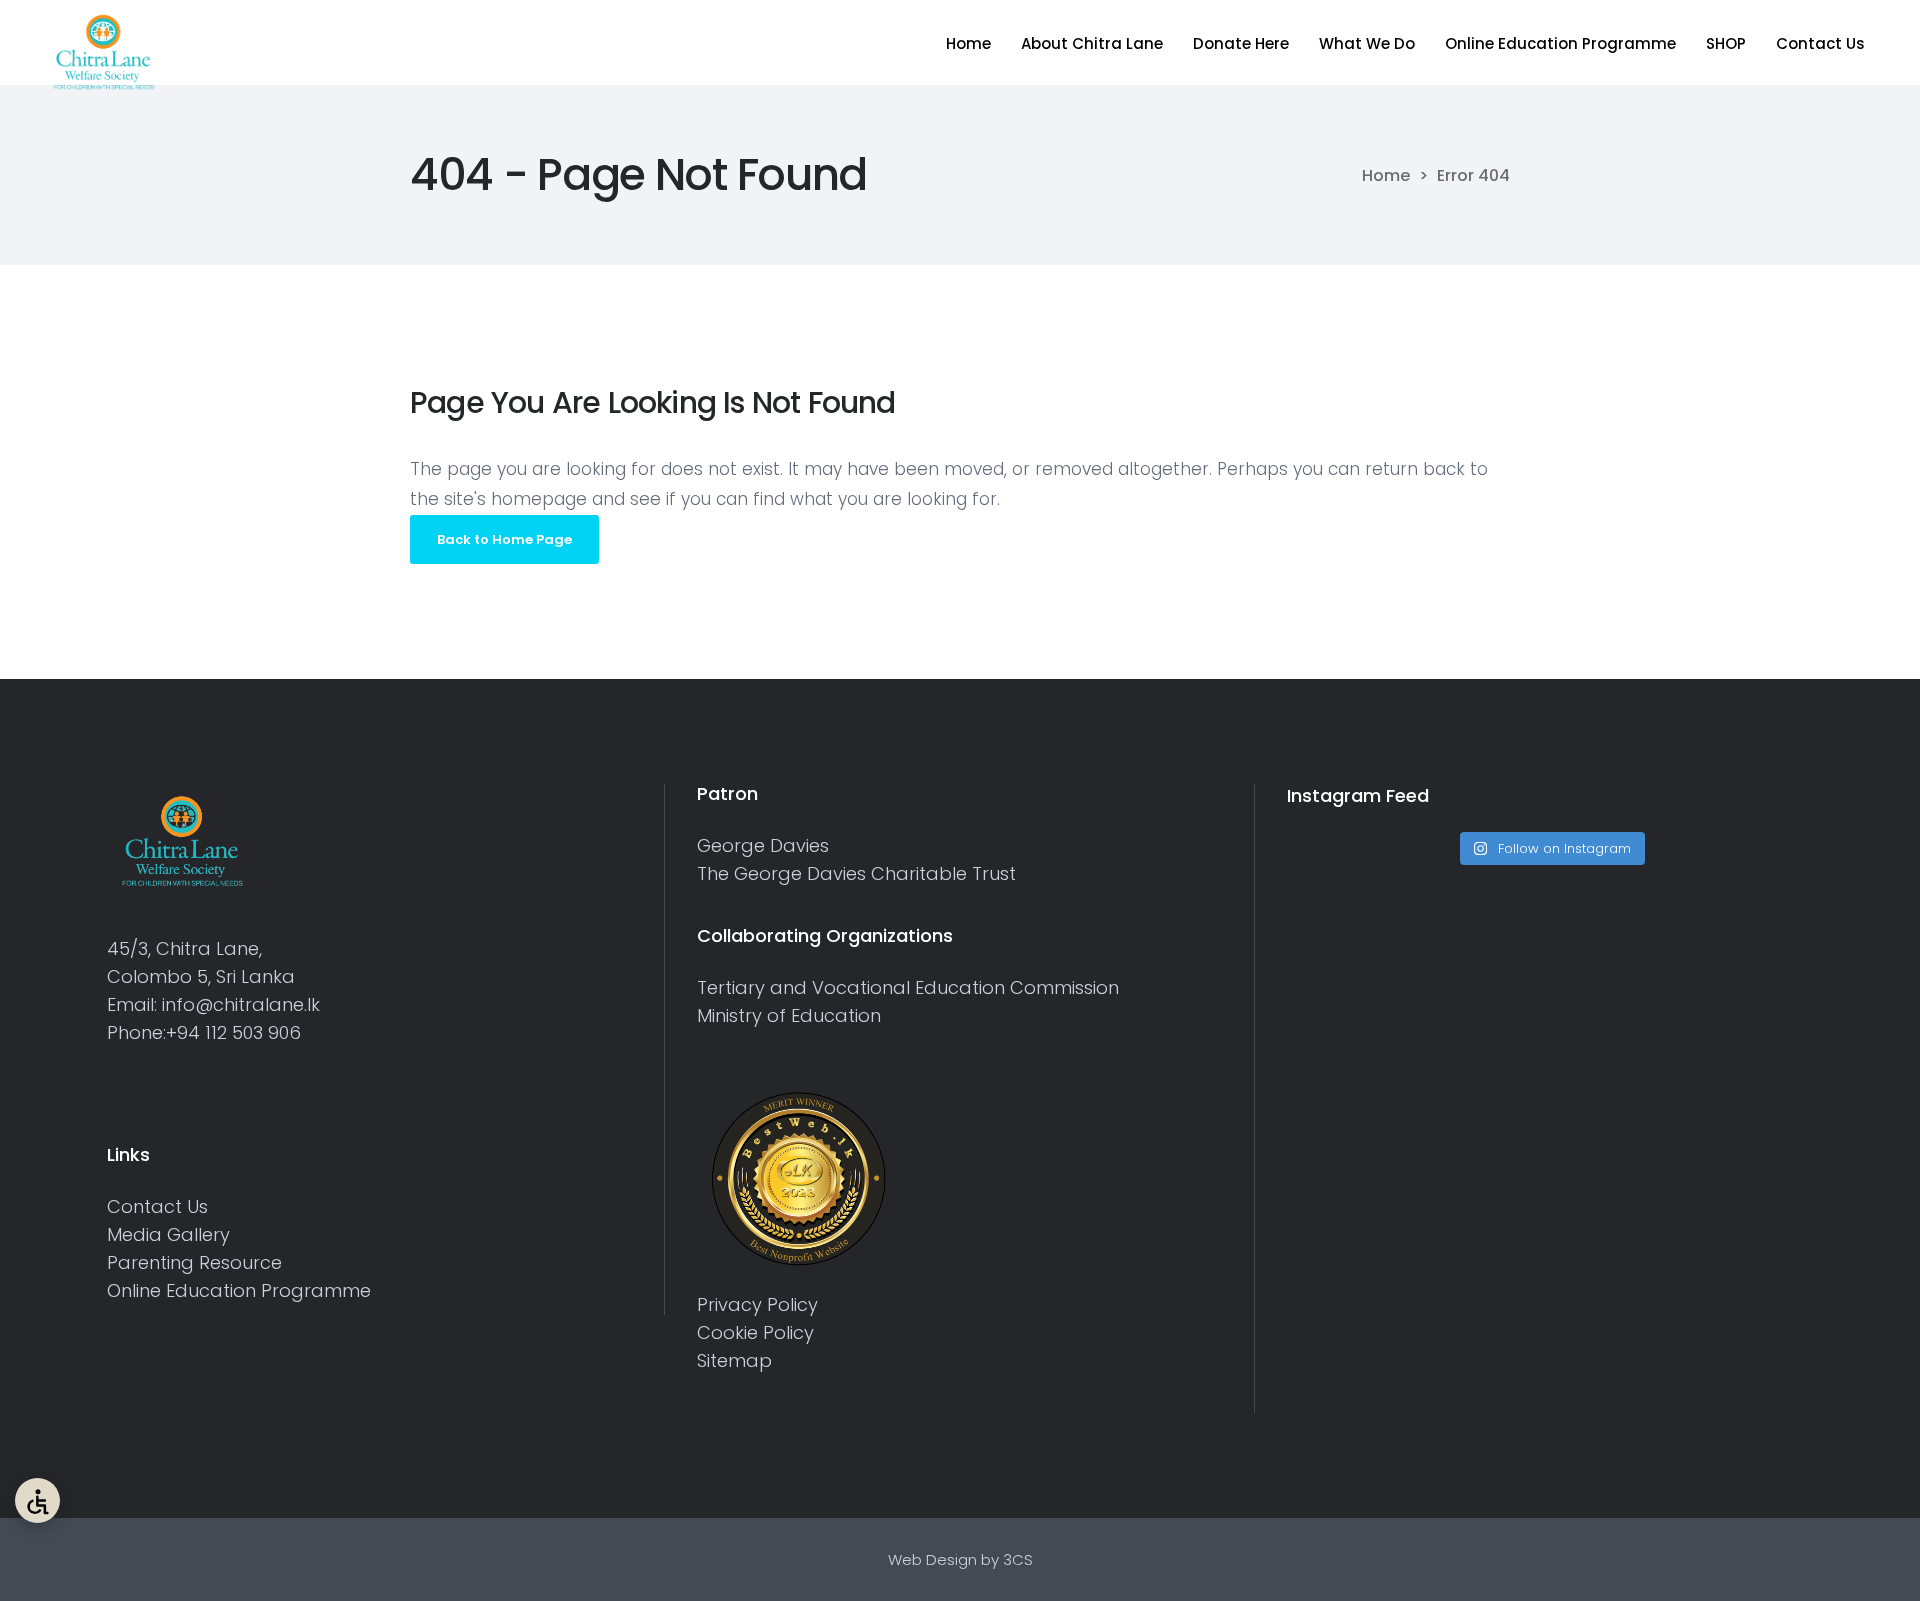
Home (1386, 176)
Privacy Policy (757, 1304)
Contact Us (157, 1206)
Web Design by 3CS (960, 1559)
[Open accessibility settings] (37, 1500)
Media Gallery (168, 1234)
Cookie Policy (755, 1332)
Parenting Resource (194, 1262)
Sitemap (734, 1360)
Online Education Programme (239, 1290)
